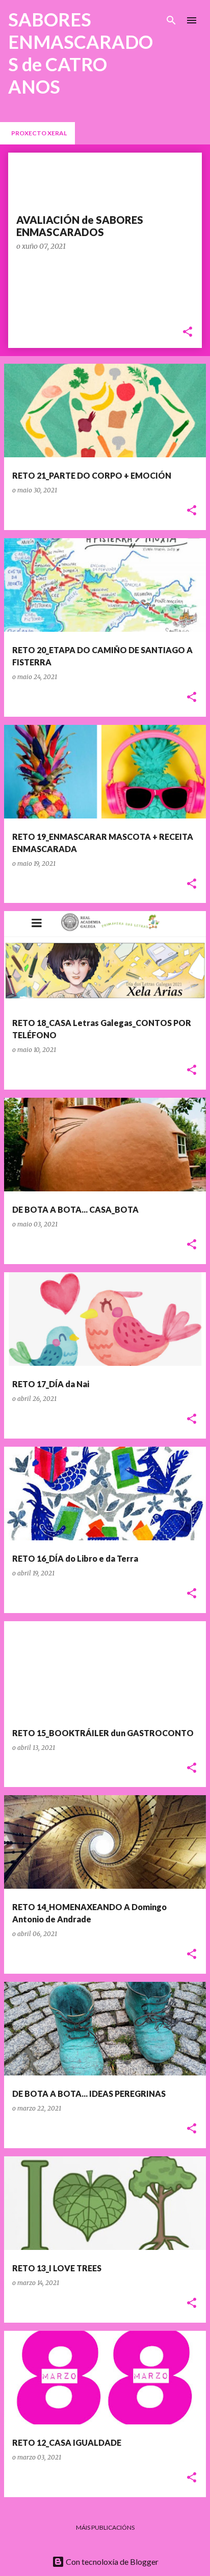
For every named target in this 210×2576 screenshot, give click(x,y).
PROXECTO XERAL (39, 133)
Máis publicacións (105, 2527)
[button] (188, 332)
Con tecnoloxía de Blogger (111, 2562)
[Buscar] (171, 20)
